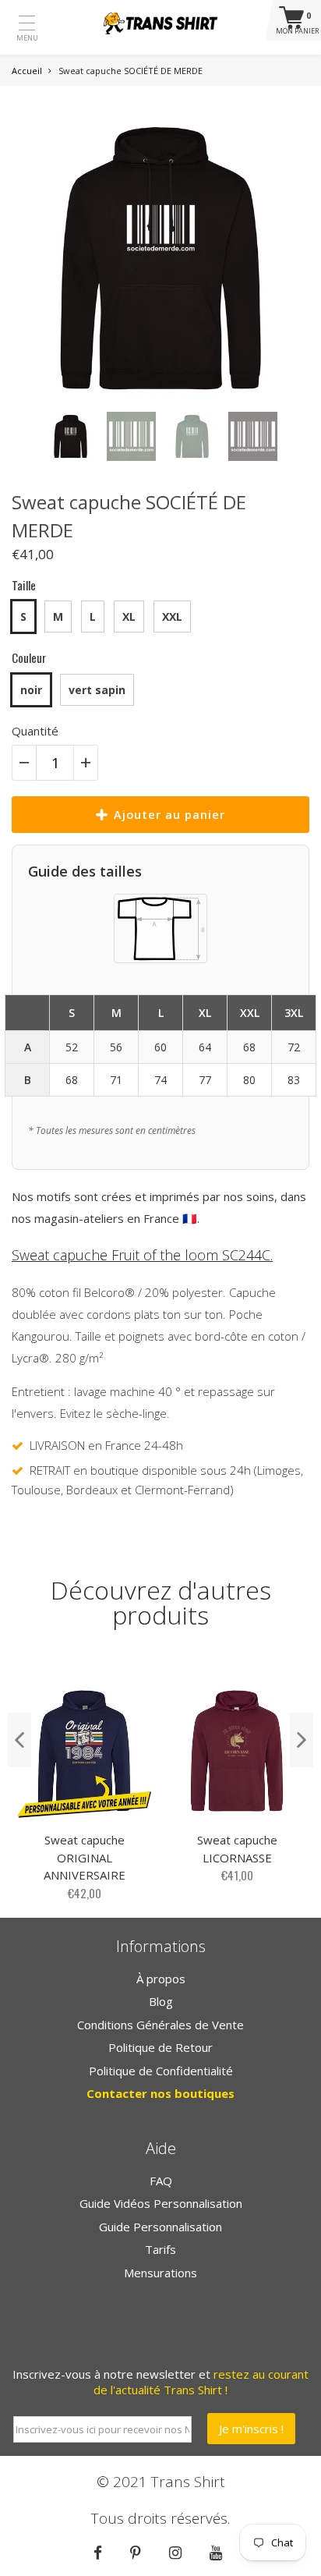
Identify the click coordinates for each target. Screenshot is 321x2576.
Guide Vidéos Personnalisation (161, 2203)
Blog (161, 2001)
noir (31, 690)
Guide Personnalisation (160, 2227)
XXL (172, 617)
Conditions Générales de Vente (160, 2025)
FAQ (161, 2181)
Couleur (29, 657)
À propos (161, 1979)
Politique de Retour (160, 2047)
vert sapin (97, 690)
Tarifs (160, 2249)
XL (129, 617)
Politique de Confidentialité (161, 2071)
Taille (24, 585)
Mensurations (160, 2273)
